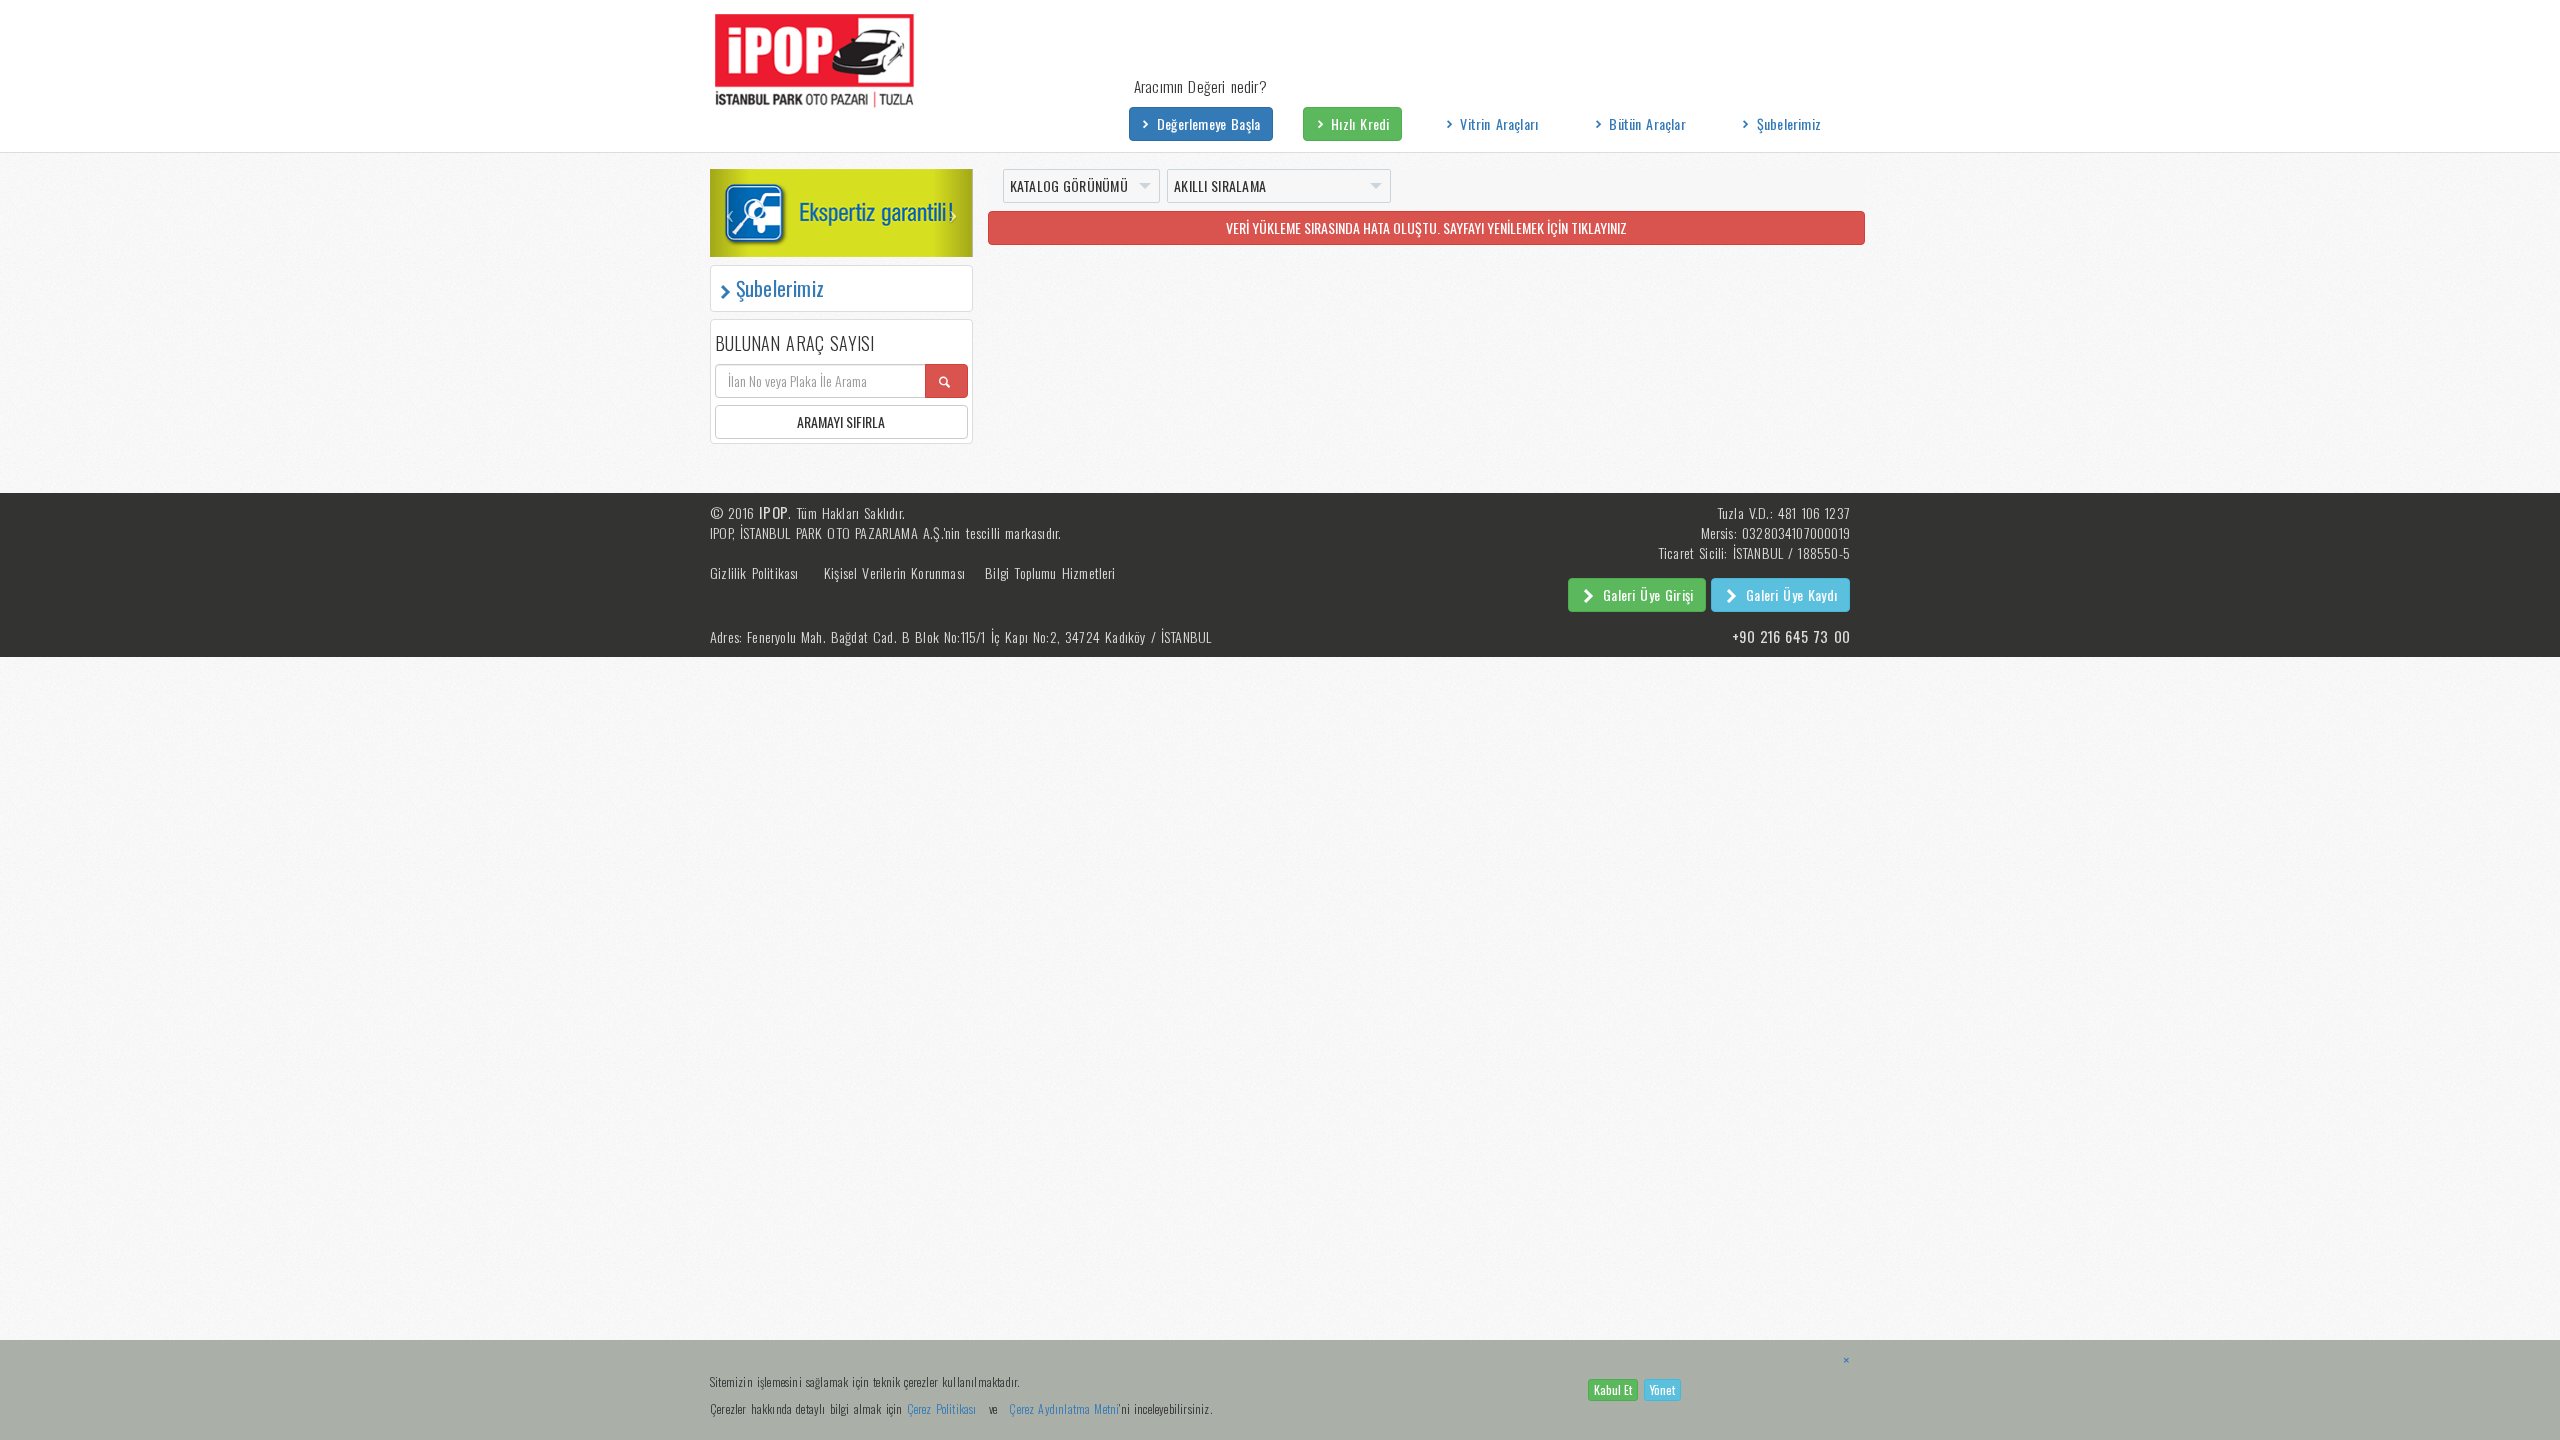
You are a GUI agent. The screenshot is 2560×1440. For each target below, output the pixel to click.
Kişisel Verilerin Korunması (894, 572)
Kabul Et (1613, 1389)
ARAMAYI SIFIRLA (841, 421)
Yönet (1662, 1389)
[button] (729, 213)
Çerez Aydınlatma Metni (1064, 1408)
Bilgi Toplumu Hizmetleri (1050, 572)
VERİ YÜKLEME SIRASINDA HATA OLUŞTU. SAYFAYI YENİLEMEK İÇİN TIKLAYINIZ (1426, 227)
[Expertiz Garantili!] (841, 213)
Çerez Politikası (942, 1408)
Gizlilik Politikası (754, 572)
